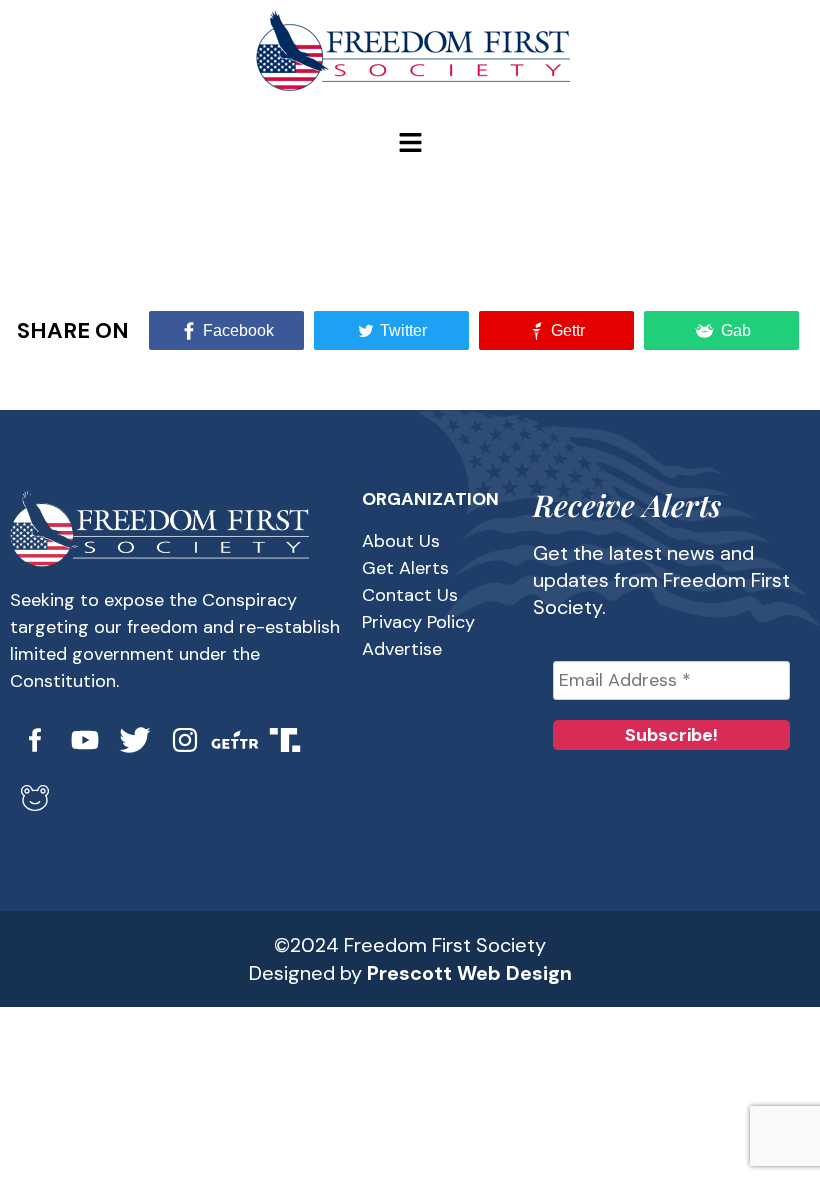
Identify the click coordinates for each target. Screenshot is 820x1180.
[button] (410, 144)
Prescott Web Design (469, 973)
